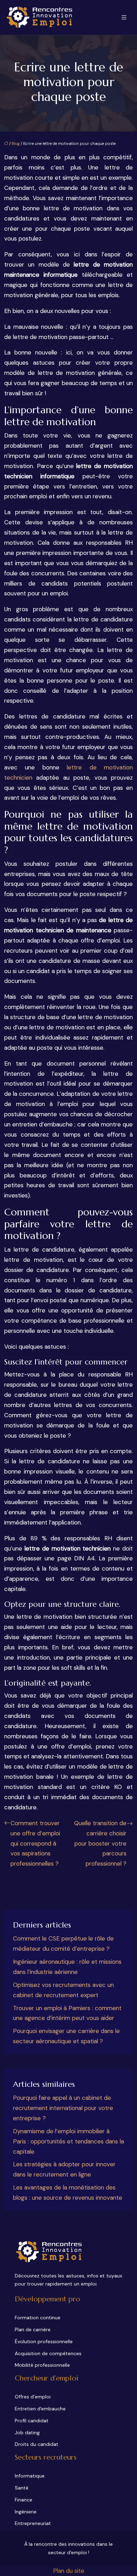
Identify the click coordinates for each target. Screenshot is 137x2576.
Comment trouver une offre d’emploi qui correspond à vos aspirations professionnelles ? (35, 1843)
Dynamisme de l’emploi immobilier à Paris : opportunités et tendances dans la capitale (68, 2141)
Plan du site (69, 2571)
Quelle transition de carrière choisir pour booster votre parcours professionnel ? (100, 1843)
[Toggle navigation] (124, 17)
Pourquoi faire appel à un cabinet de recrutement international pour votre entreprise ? (63, 2108)
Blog (16, 143)
